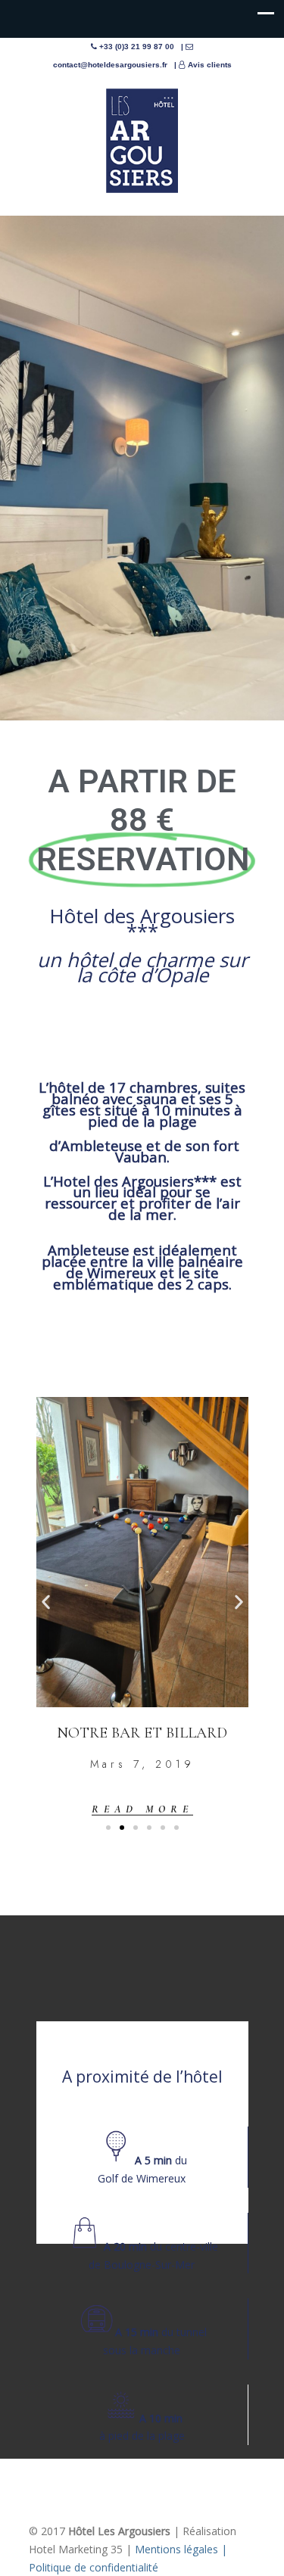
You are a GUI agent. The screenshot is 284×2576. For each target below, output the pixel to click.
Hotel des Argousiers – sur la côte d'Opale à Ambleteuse (142, 141)
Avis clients (210, 65)
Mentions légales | (181, 2549)
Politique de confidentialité (94, 2567)
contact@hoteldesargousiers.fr (110, 65)
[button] (46, 1602)
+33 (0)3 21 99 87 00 (137, 47)
